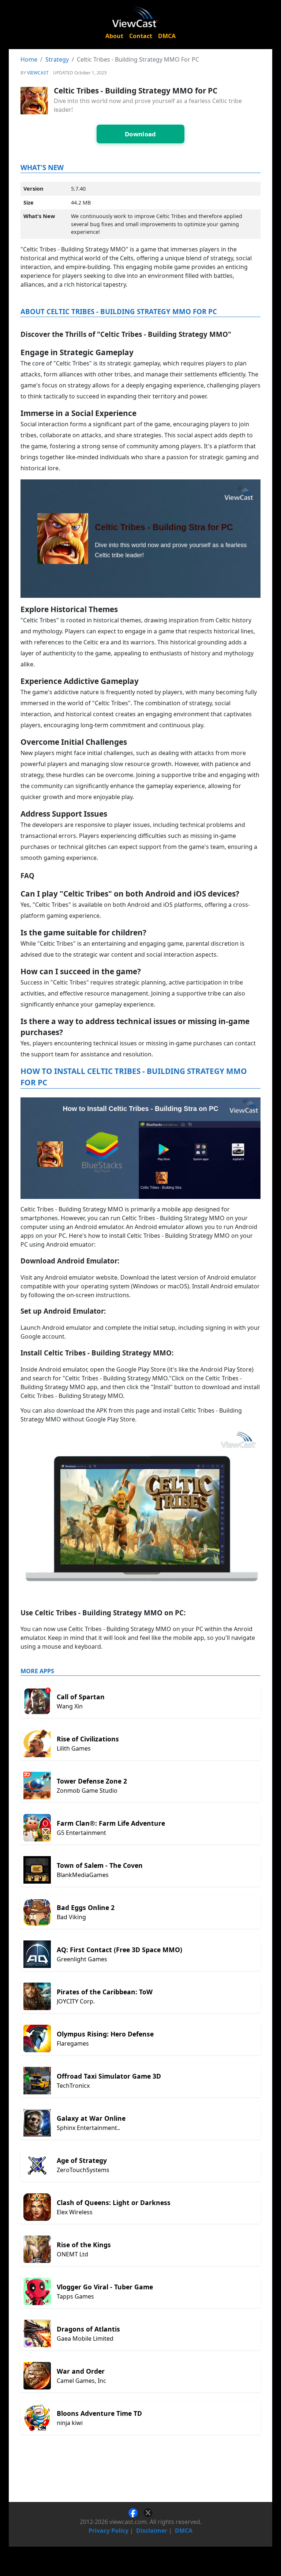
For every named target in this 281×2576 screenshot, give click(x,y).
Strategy (57, 59)
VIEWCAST (38, 73)
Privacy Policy (108, 2531)
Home (29, 59)
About (114, 36)
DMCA (167, 36)
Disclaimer (152, 2531)
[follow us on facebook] (136, 2512)
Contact (141, 36)
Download (140, 134)
